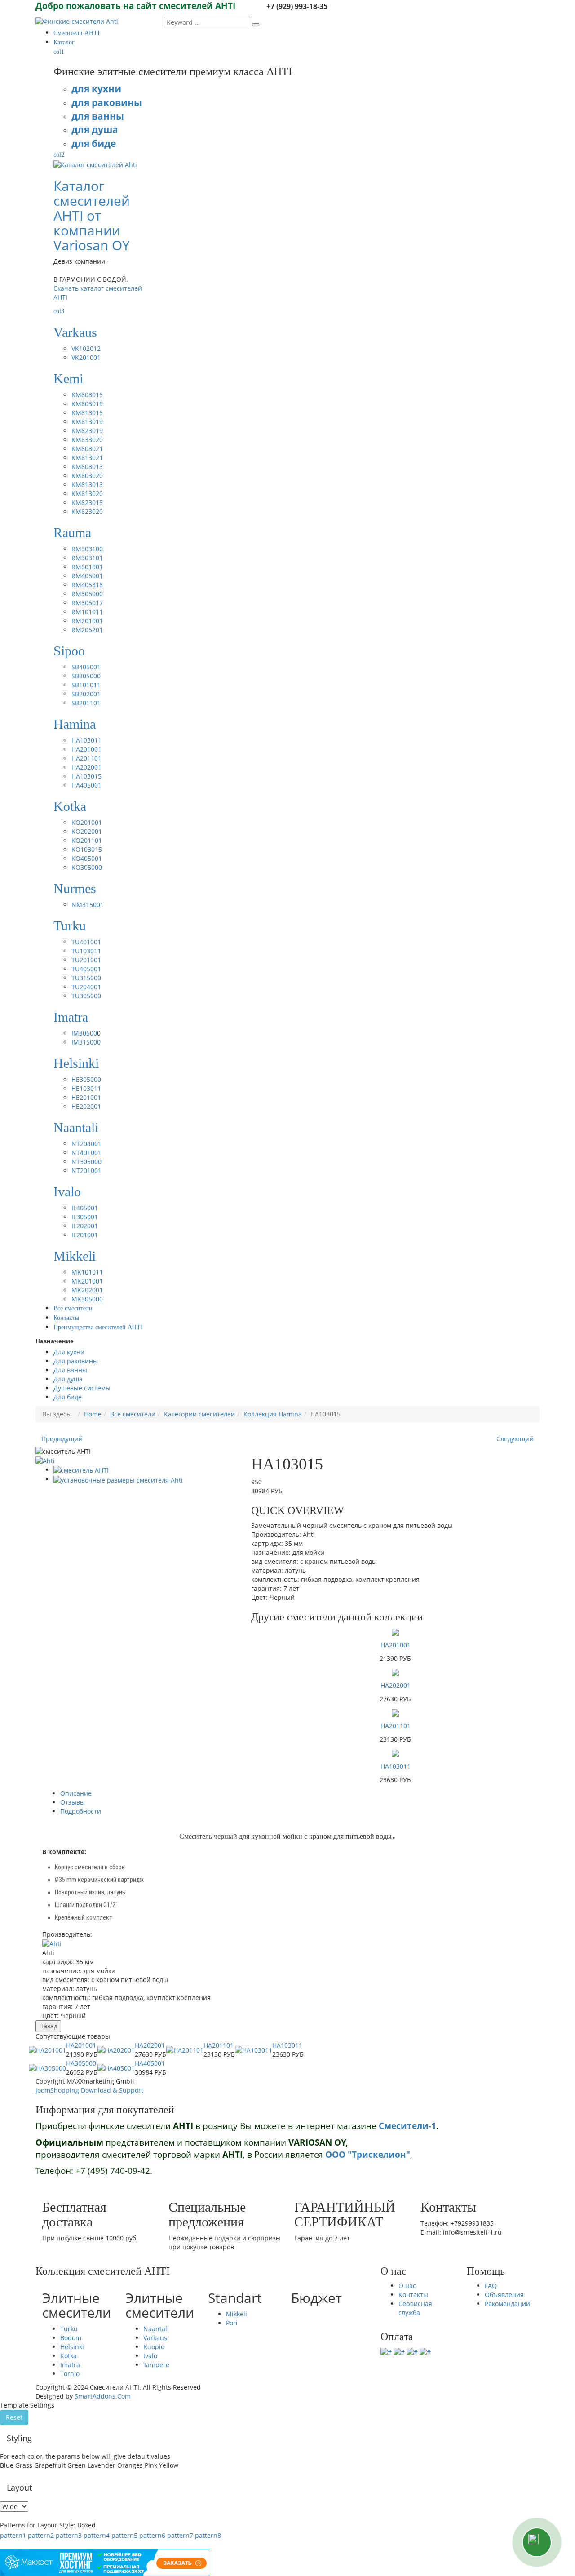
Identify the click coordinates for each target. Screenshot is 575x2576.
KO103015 (87, 849)
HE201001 (86, 1097)
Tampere (156, 2365)
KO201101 (87, 840)
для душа (95, 129)
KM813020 (87, 494)
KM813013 (87, 485)
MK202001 (87, 1290)
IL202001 (85, 1226)
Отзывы (73, 1802)
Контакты (413, 2295)
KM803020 (87, 476)
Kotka (70, 806)
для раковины (107, 102)
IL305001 (85, 1217)
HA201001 (86, 749)
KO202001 (87, 831)
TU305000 (86, 996)
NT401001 (86, 1153)
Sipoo (69, 651)
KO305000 (87, 867)
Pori (232, 2323)
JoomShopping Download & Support (89, 2090)
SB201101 (86, 703)
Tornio (70, 2374)
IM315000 (86, 1042)
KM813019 (87, 422)
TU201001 (86, 960)
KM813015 (87, 413)
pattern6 (152, 2535)
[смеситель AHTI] (81, 1470)
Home (93, 1414)
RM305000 (87, 594)
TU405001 (86, 969)
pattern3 (69, 2535)
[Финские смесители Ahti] (77, 21)
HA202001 (86, 767)
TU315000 (86, 978)
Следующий (515, 1439)
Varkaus (75, 332)
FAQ (491, 2286)
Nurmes (75, 888)
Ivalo (67, 1192)
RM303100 (87, 549)
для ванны (98, 116)
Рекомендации (507, 2304)
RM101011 (87, 612)
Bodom (71, 2338)
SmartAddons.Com (103, 2396)
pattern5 (124, 2535)
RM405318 (87, 585)
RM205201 (87, 630)
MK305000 (87, 1299)
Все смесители (133, 1414)
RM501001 (87, 567)
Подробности (81, 1811)
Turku (70, 926)
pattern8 (208, 2535)
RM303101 (87, 558)
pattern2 (41, 2535)
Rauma (72, 533)
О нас (407, 2286)
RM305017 (87, 603)
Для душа (68, 1379)
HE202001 (86, 1106)
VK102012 (86, 348)
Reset (14, 2417)
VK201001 (86, 357)
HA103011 (86, 740)
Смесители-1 (407, 2126)
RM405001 (87, 576)
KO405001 (87, 858)
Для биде (68, 1397)
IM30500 (84, 1033)
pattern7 (180, 2535)
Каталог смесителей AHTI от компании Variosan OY (92, 215)
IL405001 (85, 1208)
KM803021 (87, 449)
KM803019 (87, 404)
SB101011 (86, 685)
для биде (94, 143)
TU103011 (86, 951)
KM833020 (87, 440)
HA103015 (86, 776)
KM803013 (87, 467)
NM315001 (88, 905)
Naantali (76, 1127)
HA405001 (86, 785)
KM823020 (87, 511)
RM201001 (87, 621)
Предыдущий (62, 1439)
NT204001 (86, 1144)
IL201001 (85, 1235)
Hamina (75, 724)
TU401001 (86, 942)
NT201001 (86, 1171)
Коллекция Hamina (273, 1414)
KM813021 (87, 458)
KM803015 (87, 395)
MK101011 (87, 1272)
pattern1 (13, 2535)
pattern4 (97, 2535)
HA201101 (86, 758)
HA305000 (81, 2063)
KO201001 (87, 822)
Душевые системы (82, 1388)
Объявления (504, 2295)
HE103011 (86, 1088)
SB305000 (86, 676)
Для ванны (70, 1370)
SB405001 (86, 667)
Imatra (71, 1017)
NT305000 (86, 1162)
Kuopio (154, 2347)
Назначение (55, 1341)
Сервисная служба (415, 2308)
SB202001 (86, 694)
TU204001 (86, 987)
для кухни (96, 88)
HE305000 (86, 1079)
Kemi (68, 378)
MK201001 (87, 1281)
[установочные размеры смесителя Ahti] (118, 1479)
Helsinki (76, 1063)
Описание (76, 1793)
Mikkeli (75, 1256)
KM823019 (87, 431)
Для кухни (69, 1352)
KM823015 (87, 502)
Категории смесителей (199, 1414)
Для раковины (76, 1361)
